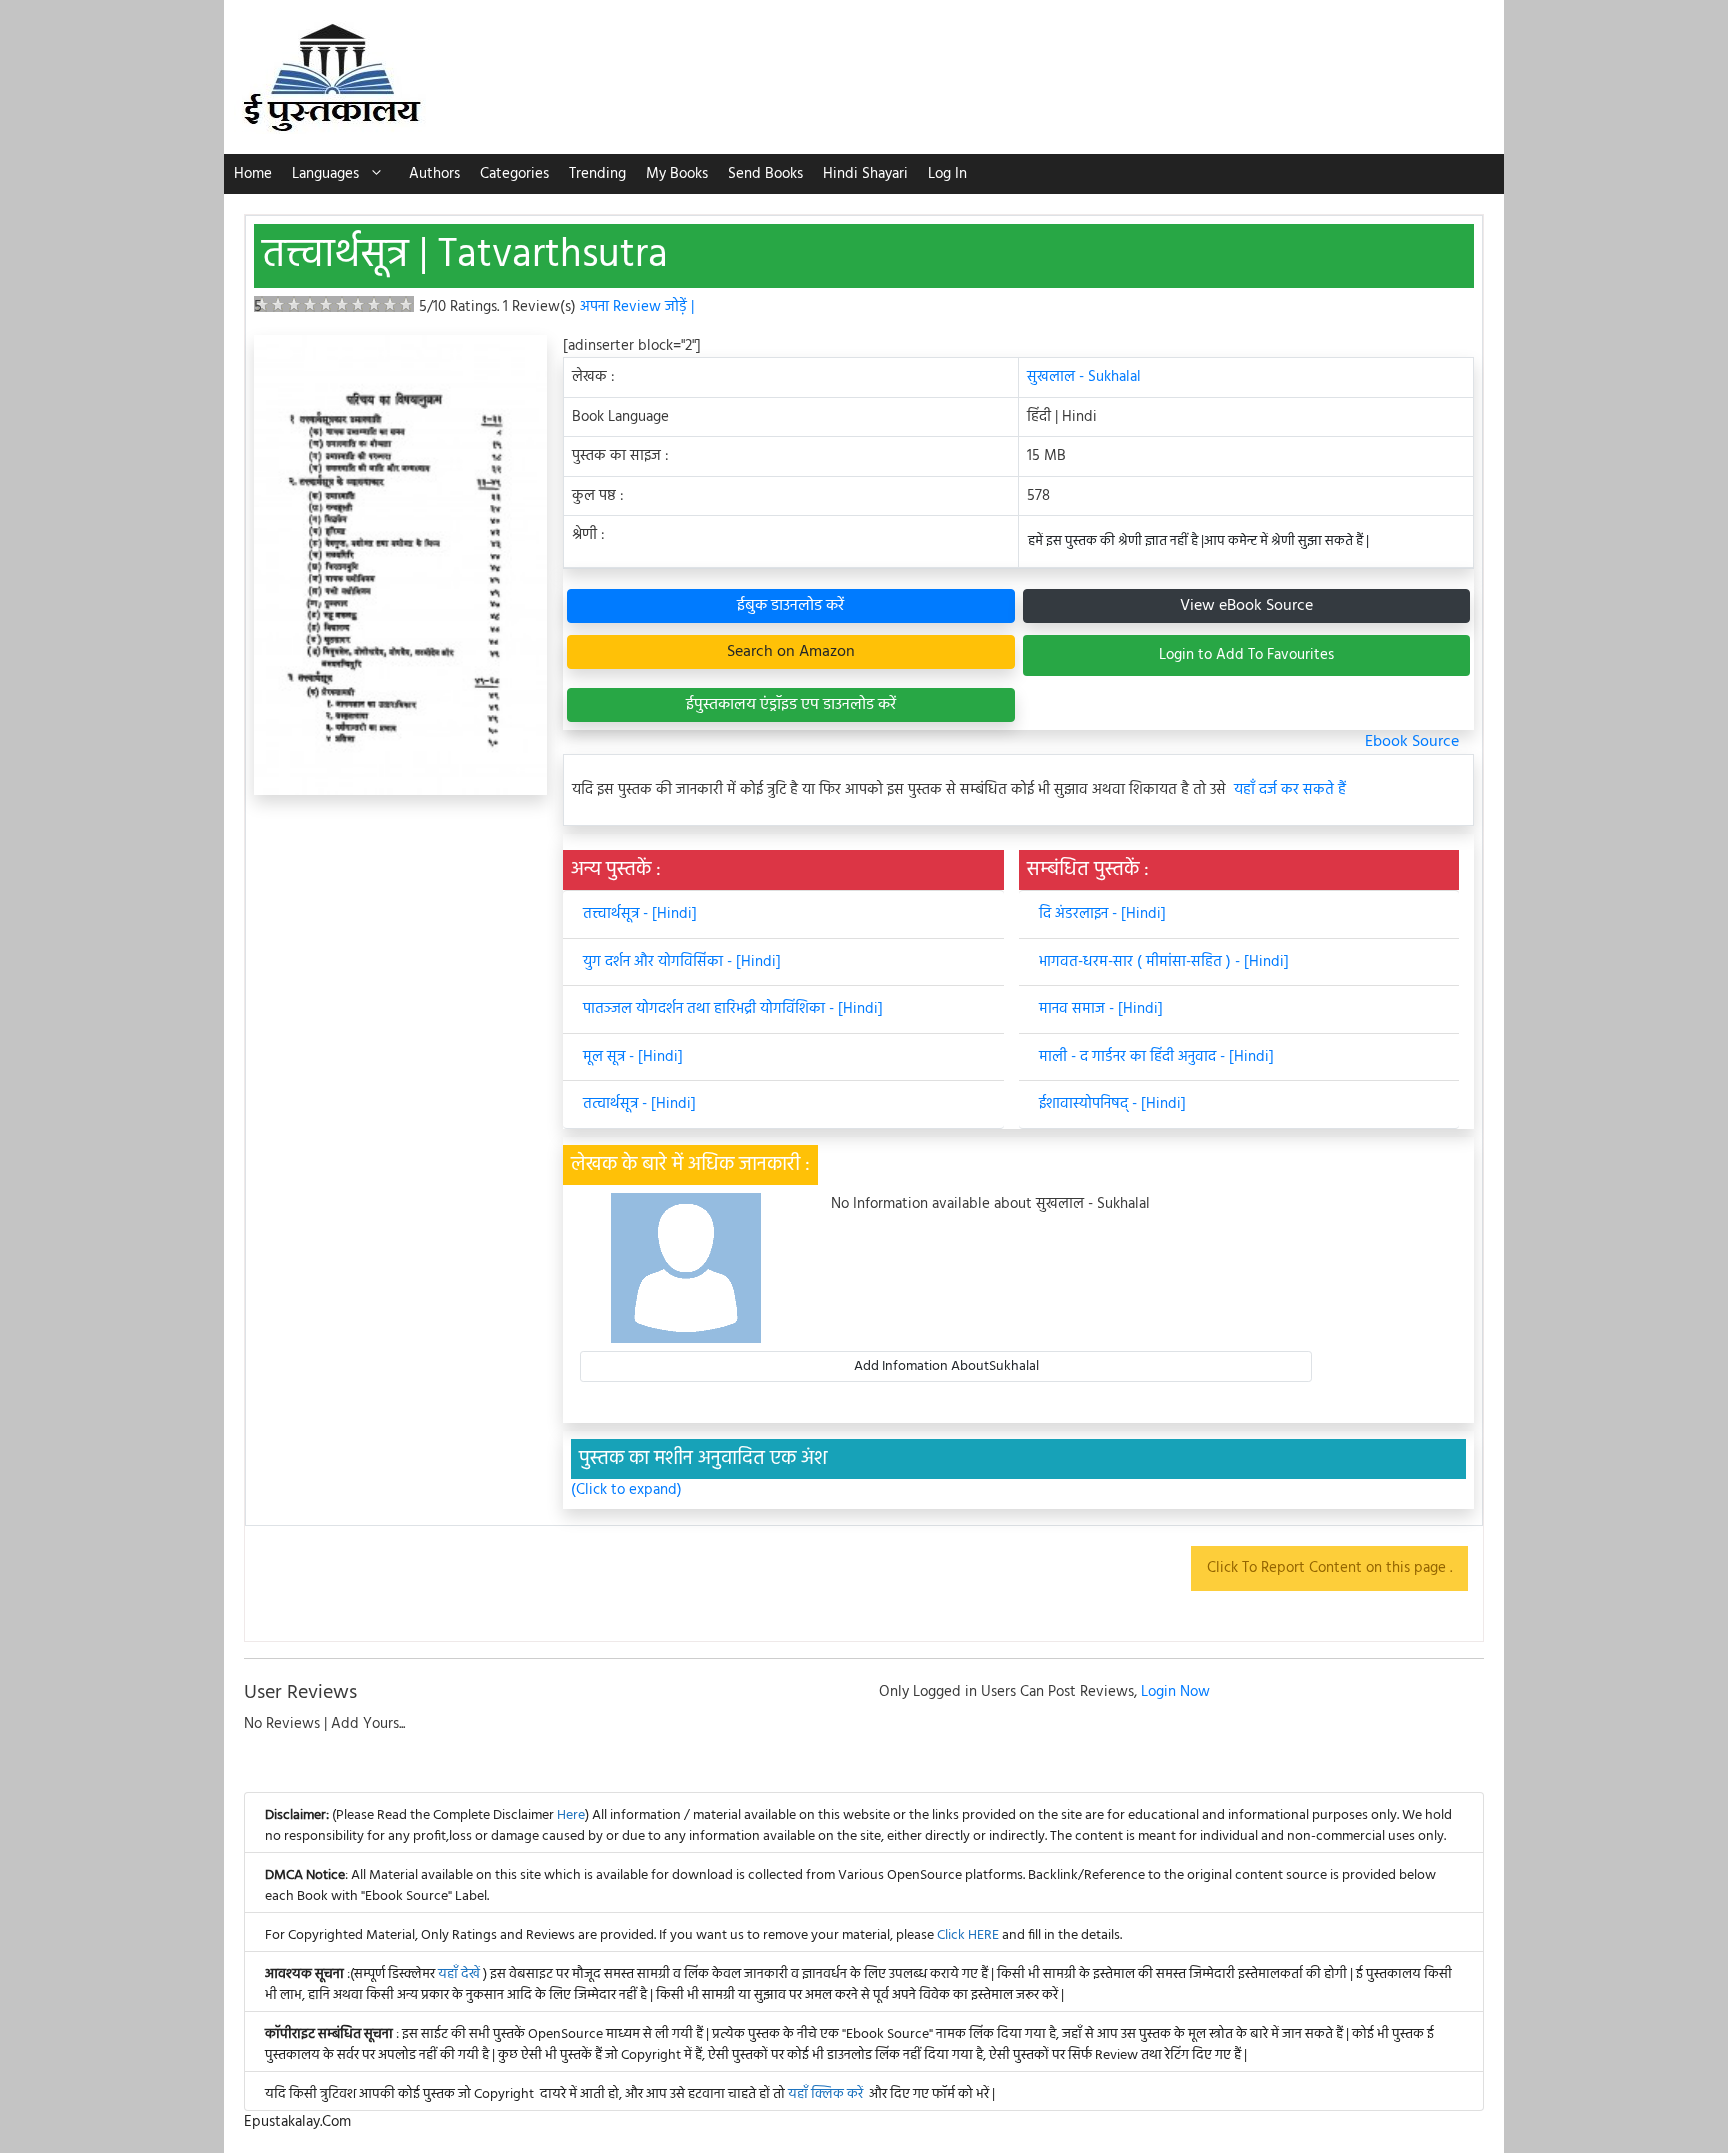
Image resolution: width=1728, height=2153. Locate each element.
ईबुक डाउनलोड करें (790, 606)
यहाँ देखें (460, 1974)
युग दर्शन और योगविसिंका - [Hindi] (682, 962)
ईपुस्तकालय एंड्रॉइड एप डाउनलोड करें (791, 705)
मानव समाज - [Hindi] (1101, 1009)
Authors (434, 174)
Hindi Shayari (865, 174)
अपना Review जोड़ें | (637, 307)
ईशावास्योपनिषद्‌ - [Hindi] (1112, 1104)
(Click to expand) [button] (626, 1490)
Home (253, 174)
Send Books (765, 174)
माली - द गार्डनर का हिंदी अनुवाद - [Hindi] (1156, 1057)
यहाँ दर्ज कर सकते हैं (1290, 790)
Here (571, 1815)
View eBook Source (1246, 606)
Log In (947, 174)
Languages (325, 174)
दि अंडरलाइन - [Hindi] (1102, 914)
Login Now (1175, 1692)
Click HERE (968, 1935)
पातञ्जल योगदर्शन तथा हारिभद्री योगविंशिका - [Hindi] (733, 1009)
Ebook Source (1412, 742)
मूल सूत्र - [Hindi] (633, 1057)
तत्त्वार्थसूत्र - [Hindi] (640, 914)
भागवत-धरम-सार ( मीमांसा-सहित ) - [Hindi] (1164, 962)
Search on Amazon (791, 652)
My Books (677, 174)
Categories (514, 174)
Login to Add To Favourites (1246, 655)
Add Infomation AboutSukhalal (946, 1366)
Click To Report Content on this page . (1329, 1568)
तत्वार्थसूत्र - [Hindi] (639, 1104)
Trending (597, 174)
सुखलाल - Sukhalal (1084, 377)
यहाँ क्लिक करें (825, 2094)
